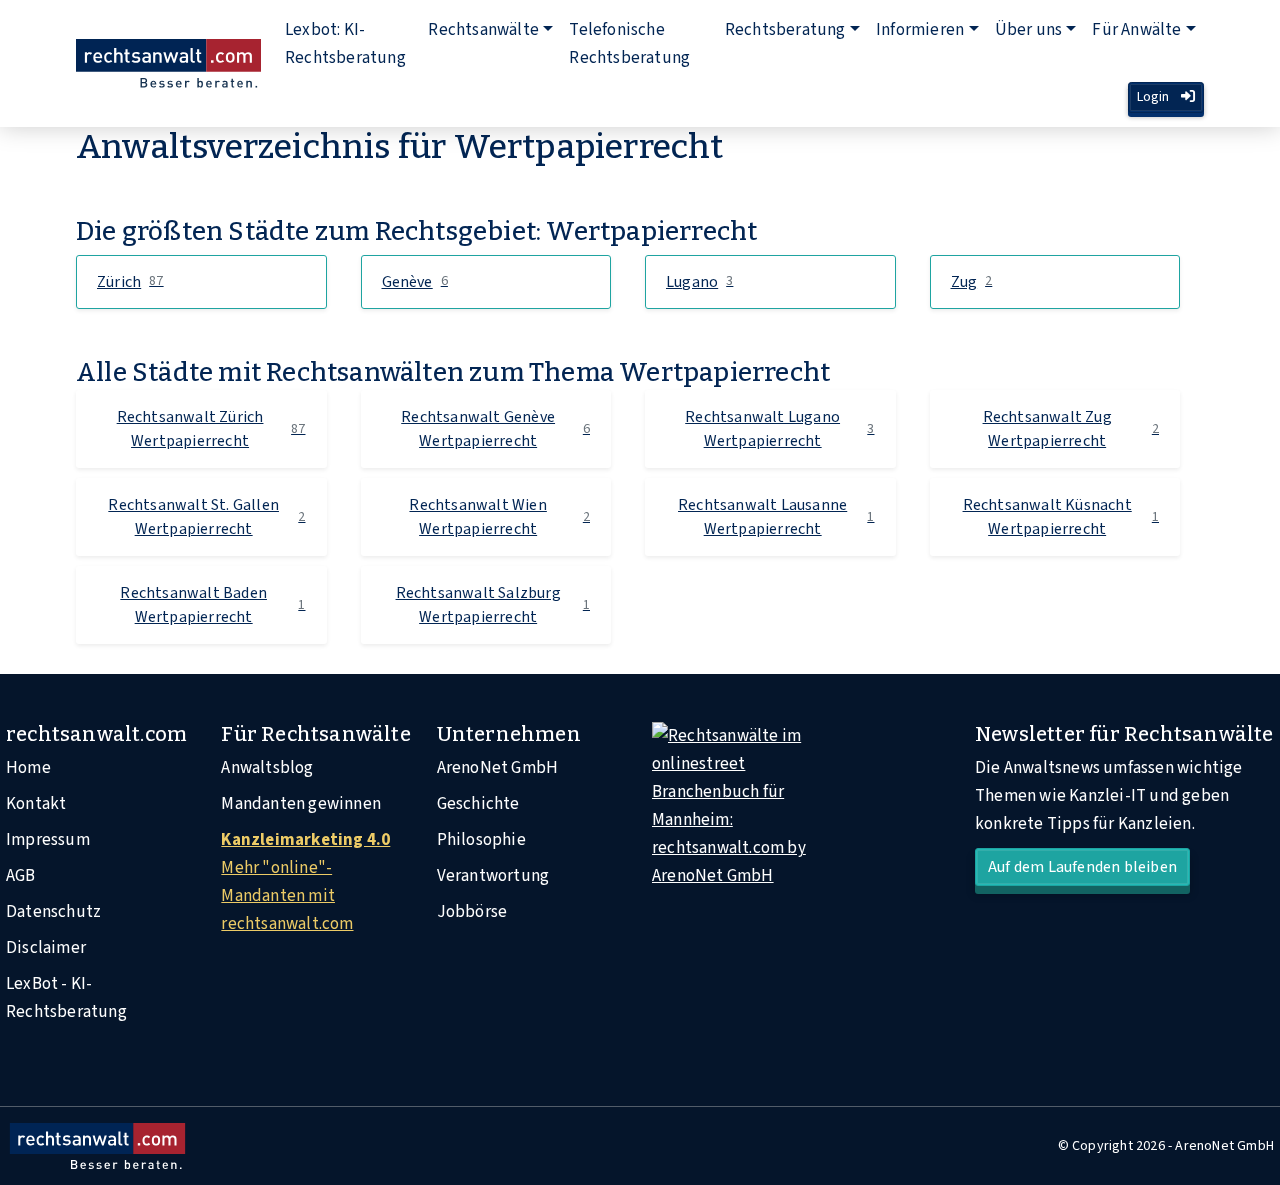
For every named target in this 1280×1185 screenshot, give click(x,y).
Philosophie (481, 840)
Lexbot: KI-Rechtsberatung (345, 44)
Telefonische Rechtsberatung (629, 44)
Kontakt (36, 804)
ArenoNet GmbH (498, 768)
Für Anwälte (1136, 30)
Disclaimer (46, 948)
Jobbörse (472, 912)
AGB (21, 876)
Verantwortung (493, 876)
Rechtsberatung (785, 30)
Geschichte (478, 804)
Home (28, 768)
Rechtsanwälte (483, 30)
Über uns (1029, 30)
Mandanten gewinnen (301, 804)
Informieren (920, 30)
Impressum (48, 840)
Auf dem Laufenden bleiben (1082, 867)
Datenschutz (53, 912)
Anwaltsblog (267, 768)
